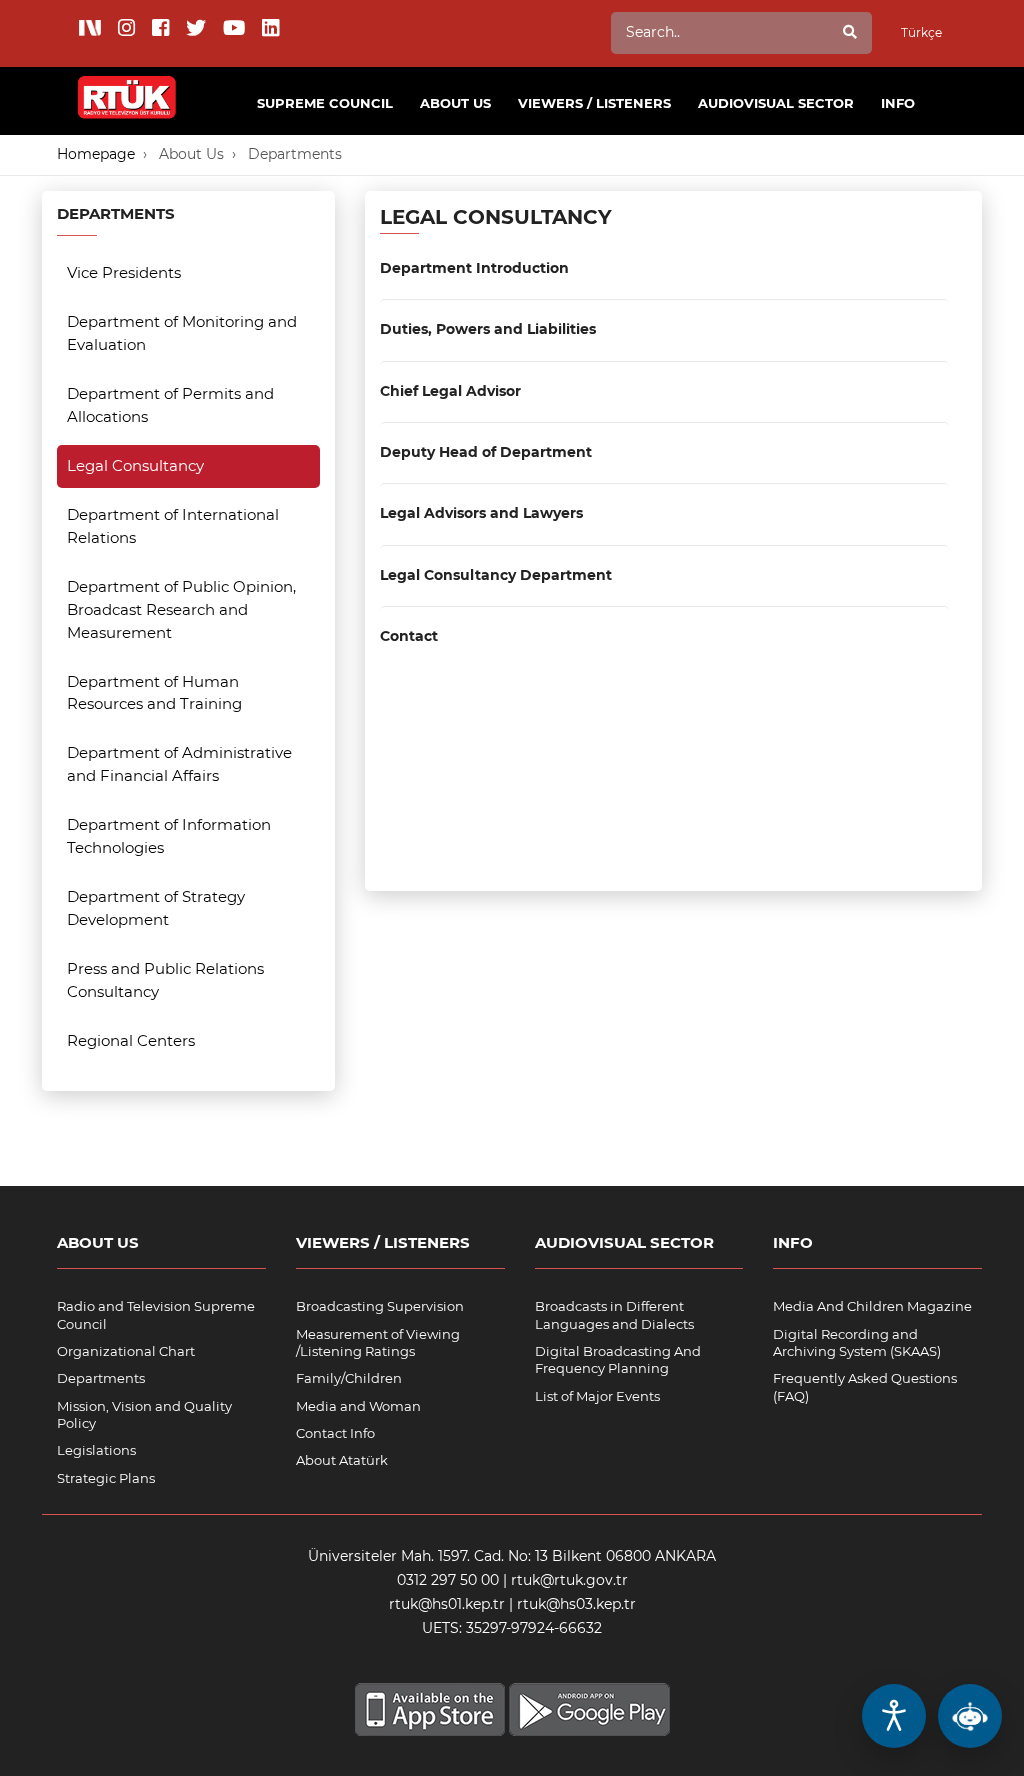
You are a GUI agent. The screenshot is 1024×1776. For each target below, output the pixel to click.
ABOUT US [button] (455, 103)
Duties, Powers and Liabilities (488, 329)
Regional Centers (131, 1040)
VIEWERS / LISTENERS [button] (594, 103)
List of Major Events (597, 1396)
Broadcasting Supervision (380, 1306)
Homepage (96, 154)
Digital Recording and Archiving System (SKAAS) (857, 1342)
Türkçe (921, 32)
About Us (191, 154)
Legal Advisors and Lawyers (481, 513)
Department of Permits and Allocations (170, 405)
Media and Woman (358, 1406)
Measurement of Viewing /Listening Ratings (378, 1342)
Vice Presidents (124, 272)
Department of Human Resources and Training (154, 693)
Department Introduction (474, 268)
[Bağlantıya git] (127, 86)
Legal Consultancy (135, 465)
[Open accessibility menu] (894, 1716)
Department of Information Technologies (169, 836)
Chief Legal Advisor (450, 391)
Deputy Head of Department (486, 452)
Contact (409, 636)
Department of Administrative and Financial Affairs (179, 764)
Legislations (96, 1450)
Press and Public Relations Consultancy (165, 980)
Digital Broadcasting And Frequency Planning (618, 1359)
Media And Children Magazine (872, 1306)
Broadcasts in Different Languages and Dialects (614, 1314)
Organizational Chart (126, 1351)
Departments (295, 154)
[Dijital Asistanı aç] (970, 1716)
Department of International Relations (173, 526)
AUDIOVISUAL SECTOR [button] (776, 103)
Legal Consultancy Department (496, 575)
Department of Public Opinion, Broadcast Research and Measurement (181, 609)
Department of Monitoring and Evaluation (182, 333)
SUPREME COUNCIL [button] (325, 103)
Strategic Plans (106, 1478)
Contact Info (335, 1433)
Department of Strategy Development (156, 908)
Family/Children (349, 1378)
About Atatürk (342, 1460)
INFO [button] (898, 103)
